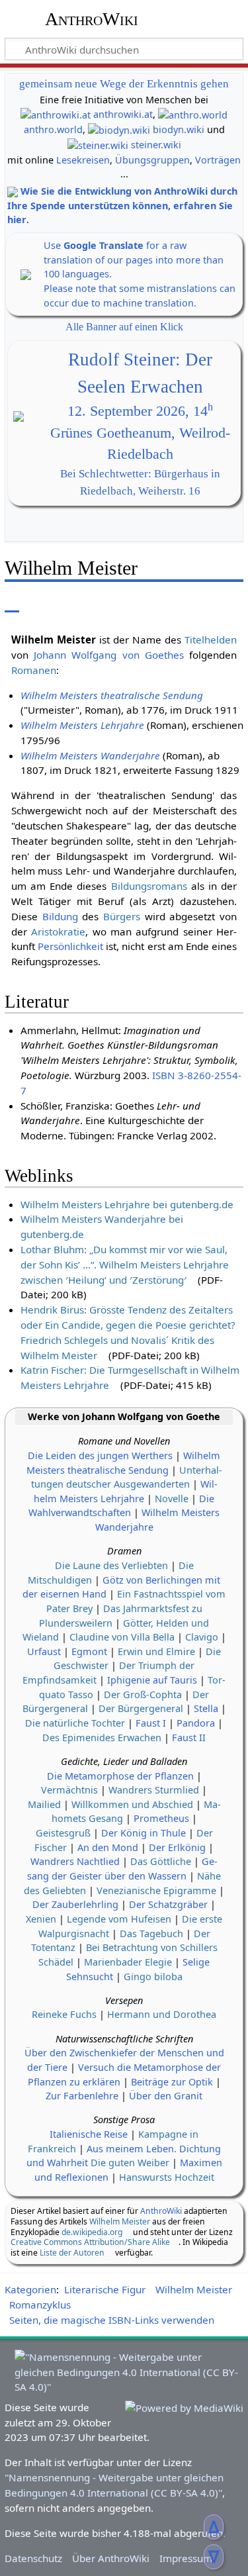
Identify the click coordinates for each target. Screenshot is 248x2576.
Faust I (151, 1723)
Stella (206, 1708)
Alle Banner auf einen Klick (124, 327)
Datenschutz (33, 2558)
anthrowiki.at (123, 114)
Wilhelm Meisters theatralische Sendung (112, 695)
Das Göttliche (161, 1861)
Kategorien (30, 2289)
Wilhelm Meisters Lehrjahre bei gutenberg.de (127, 1204)
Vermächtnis (69, 1790)
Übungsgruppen (152, 160)
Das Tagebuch (151, 1933)
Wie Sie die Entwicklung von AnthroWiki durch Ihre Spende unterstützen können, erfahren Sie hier (122, 205)
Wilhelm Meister (120, 2221)
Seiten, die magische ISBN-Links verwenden (112, 2320)
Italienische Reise (89, 2134)
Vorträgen (218, 160)
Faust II (189, 1738)
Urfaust (44, 1651)
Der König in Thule (144, 1833)
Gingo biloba (153, 1977)
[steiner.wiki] (98, 145)
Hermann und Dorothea (162, 2014)
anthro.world (53, 129)
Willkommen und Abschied (132, 1804)
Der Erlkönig (177, 1847)
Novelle (172, 1499)
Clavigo (202, 1637)
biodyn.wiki (179, 129)
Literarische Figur (105, 2289)
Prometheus (161, 1818)
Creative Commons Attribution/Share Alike (90, 2242)
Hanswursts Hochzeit (167, 2177)
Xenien (41, 1919)
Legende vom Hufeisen (119, 1919)
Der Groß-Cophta (143, 1694)
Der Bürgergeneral (141, 1708)
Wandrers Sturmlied (154, 1790)
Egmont (89, 1651)
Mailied (44, 1804)
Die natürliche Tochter (75, 1723)
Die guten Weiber (130, 2163)
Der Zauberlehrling (75, 1904)
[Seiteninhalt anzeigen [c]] (12, 602)
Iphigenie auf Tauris (152, 1680)
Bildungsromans (149, 886)
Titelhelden (211, 640)
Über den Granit (166, 2096)
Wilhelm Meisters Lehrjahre (82, 725)
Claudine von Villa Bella (122, 1637)
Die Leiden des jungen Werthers (100, 1455)
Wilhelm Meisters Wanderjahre (90, 755)
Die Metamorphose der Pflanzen (120, 1776)
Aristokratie (58, 931)
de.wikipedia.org (92, 2232)
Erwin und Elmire (156, 1651)
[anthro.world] (193, 114)
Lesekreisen (83, 160)
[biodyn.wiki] (119, 129)
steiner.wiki (156, 145)
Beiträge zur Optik (172, 2082)
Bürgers (122, 916)
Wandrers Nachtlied (75, 1861)
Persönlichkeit (70, 946)
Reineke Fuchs (64, 2014)
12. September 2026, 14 (140, 411)
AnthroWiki (92, 19)
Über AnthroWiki (111, 2558)
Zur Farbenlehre (82, 2096)
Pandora (196, 1723)
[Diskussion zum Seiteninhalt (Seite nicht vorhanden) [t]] (42, 602)
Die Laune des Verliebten (111, 1565)
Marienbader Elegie (128, 1962)
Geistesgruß (63, 1833)
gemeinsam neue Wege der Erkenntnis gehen (124, 84)
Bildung (60, 916)
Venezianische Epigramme (156, 1890)
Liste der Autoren (72, 2253)
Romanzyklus (40, 2305)
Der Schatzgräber (168, 1904)
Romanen (34, 670)
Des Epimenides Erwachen (102, 1738)
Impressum (186, 2558)
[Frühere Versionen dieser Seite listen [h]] (202, 602)
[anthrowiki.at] (56, 114)
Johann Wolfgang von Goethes (109, 655)
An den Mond (108, 1847)
